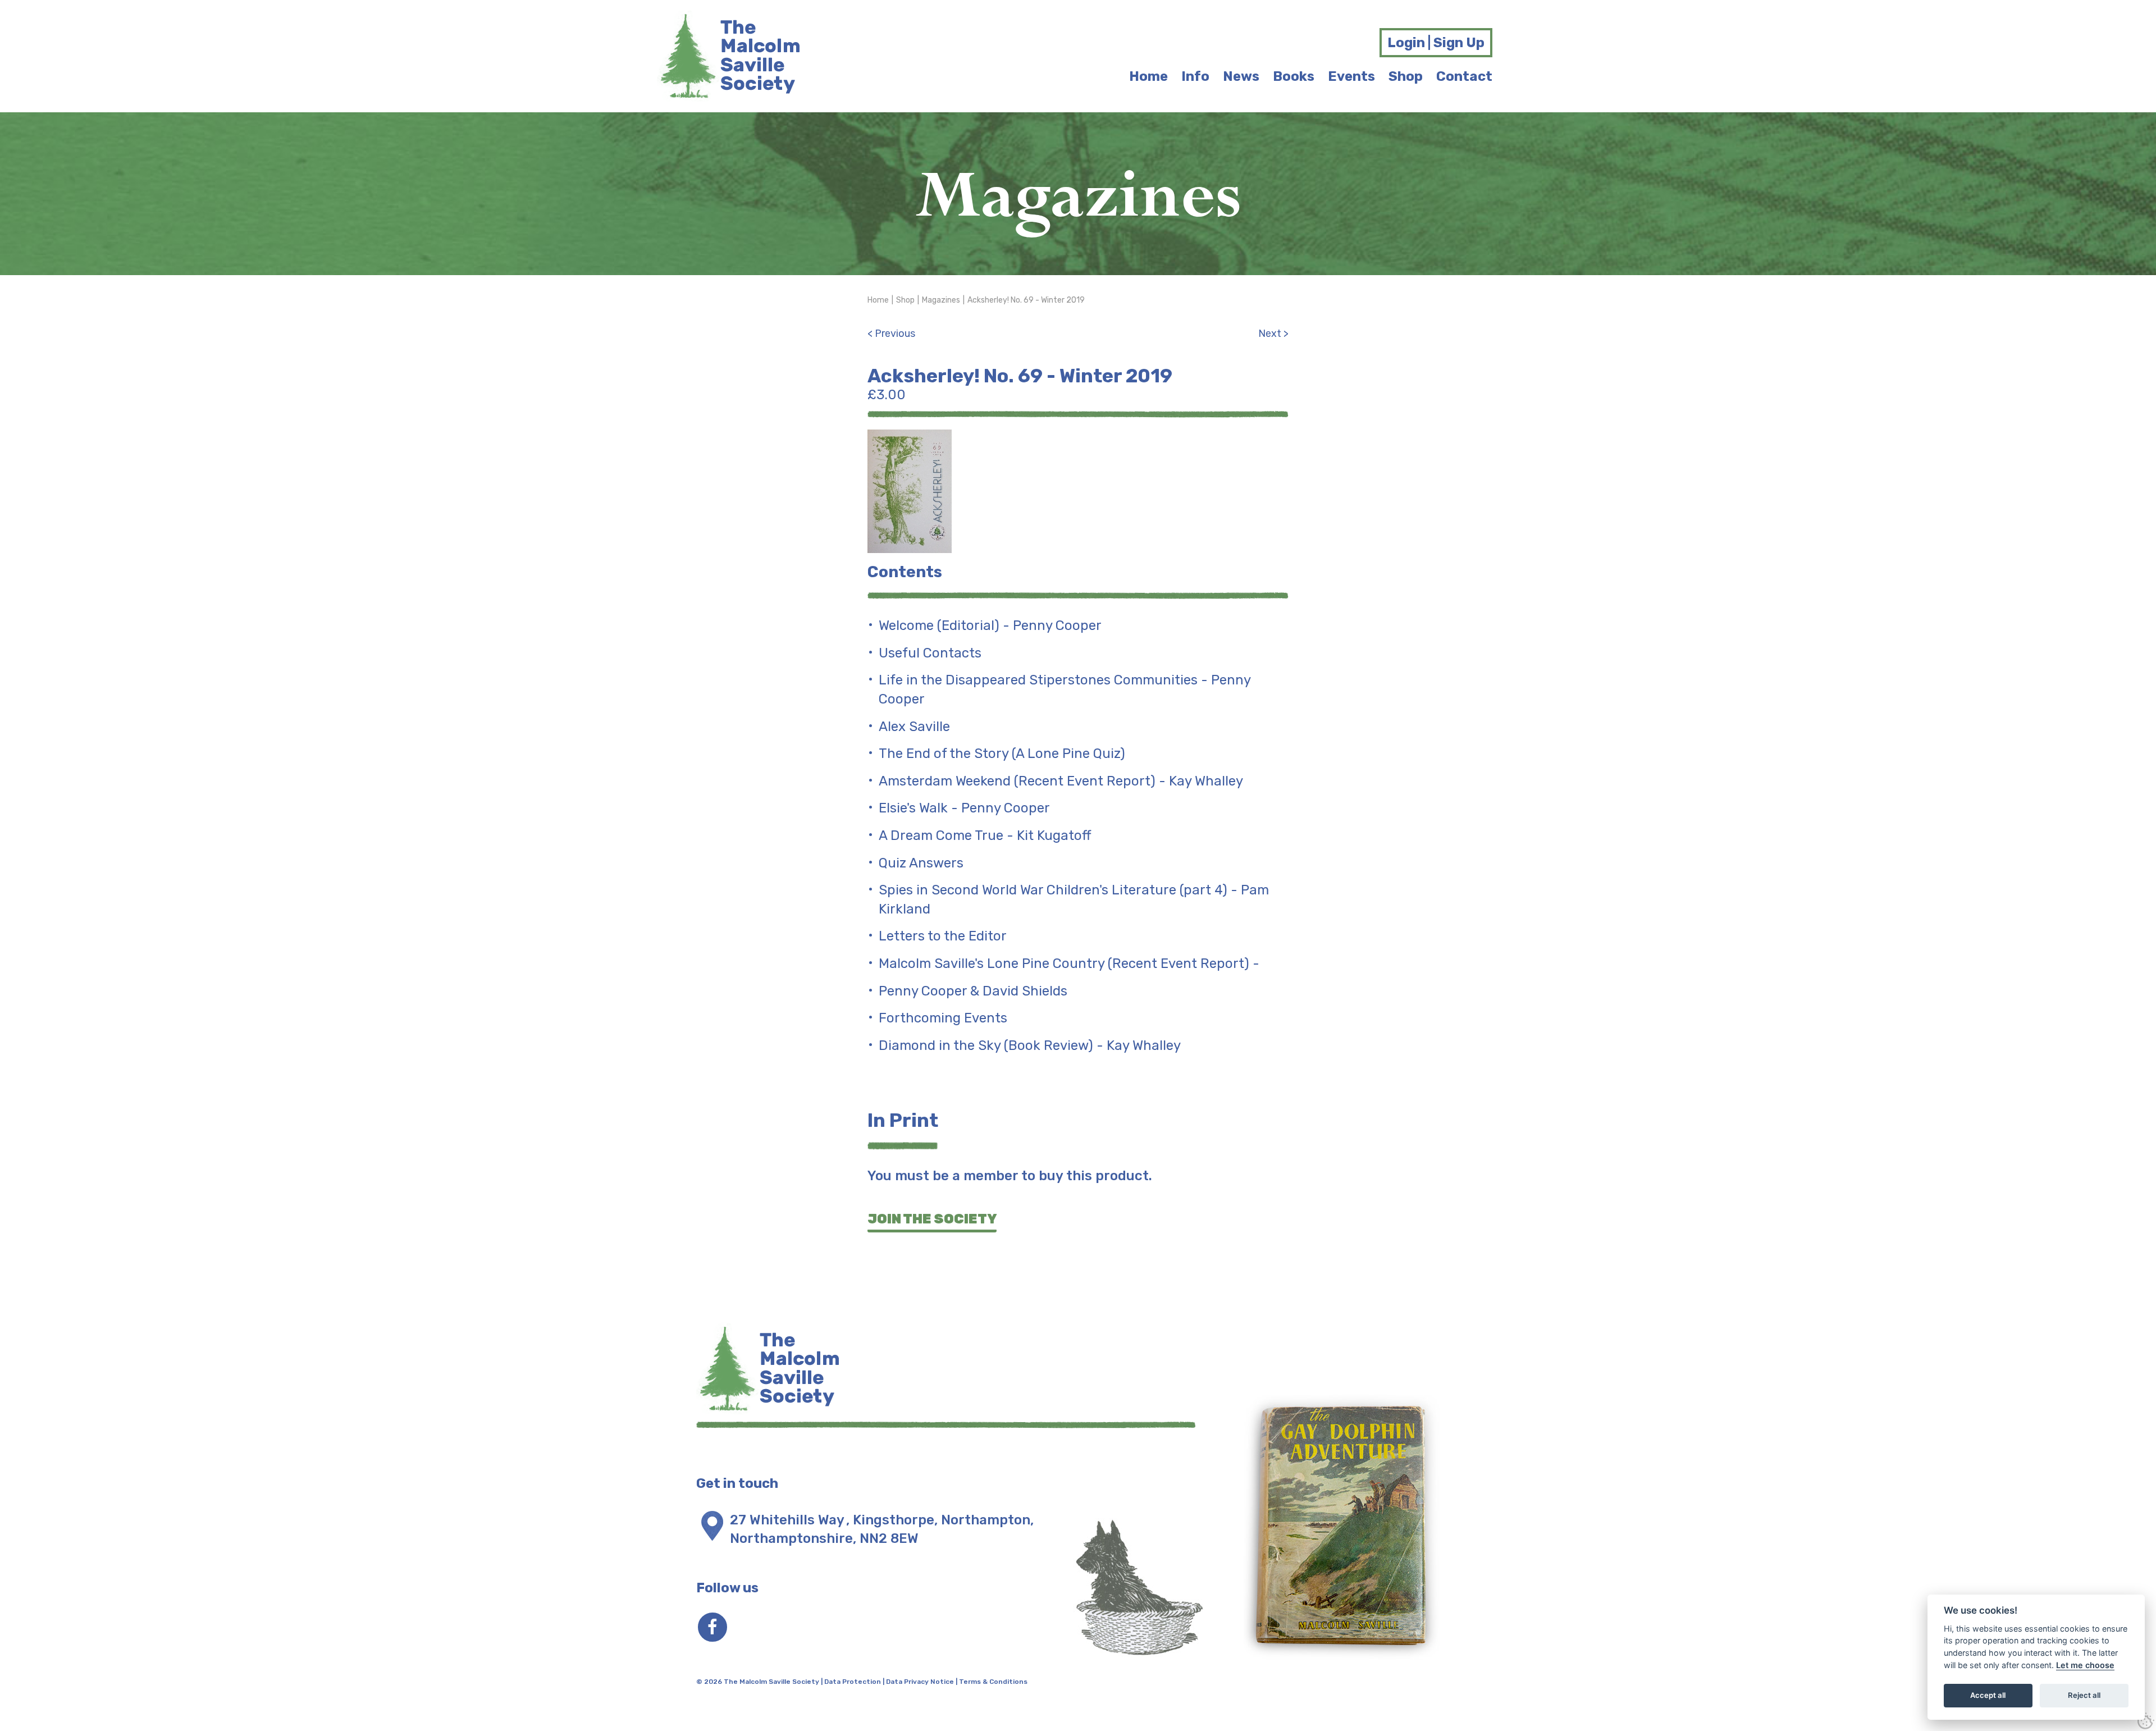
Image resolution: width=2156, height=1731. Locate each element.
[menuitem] (1148, 77)
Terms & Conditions (993, 1682)
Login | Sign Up (1436, 43)
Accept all (1988, 1695)
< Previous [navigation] (891, 334)
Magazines (941, 300)
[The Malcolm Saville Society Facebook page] (712, 1627)
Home (878, 300)
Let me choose (2085, 1665)
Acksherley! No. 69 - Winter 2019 (1026, 300)
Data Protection (853, 1682)
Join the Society (932, 1219)
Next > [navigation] (1273, 334)
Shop (905, 300)
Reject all (2084, 1695)
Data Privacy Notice (920, 1682)
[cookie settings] (2146, 1721)
